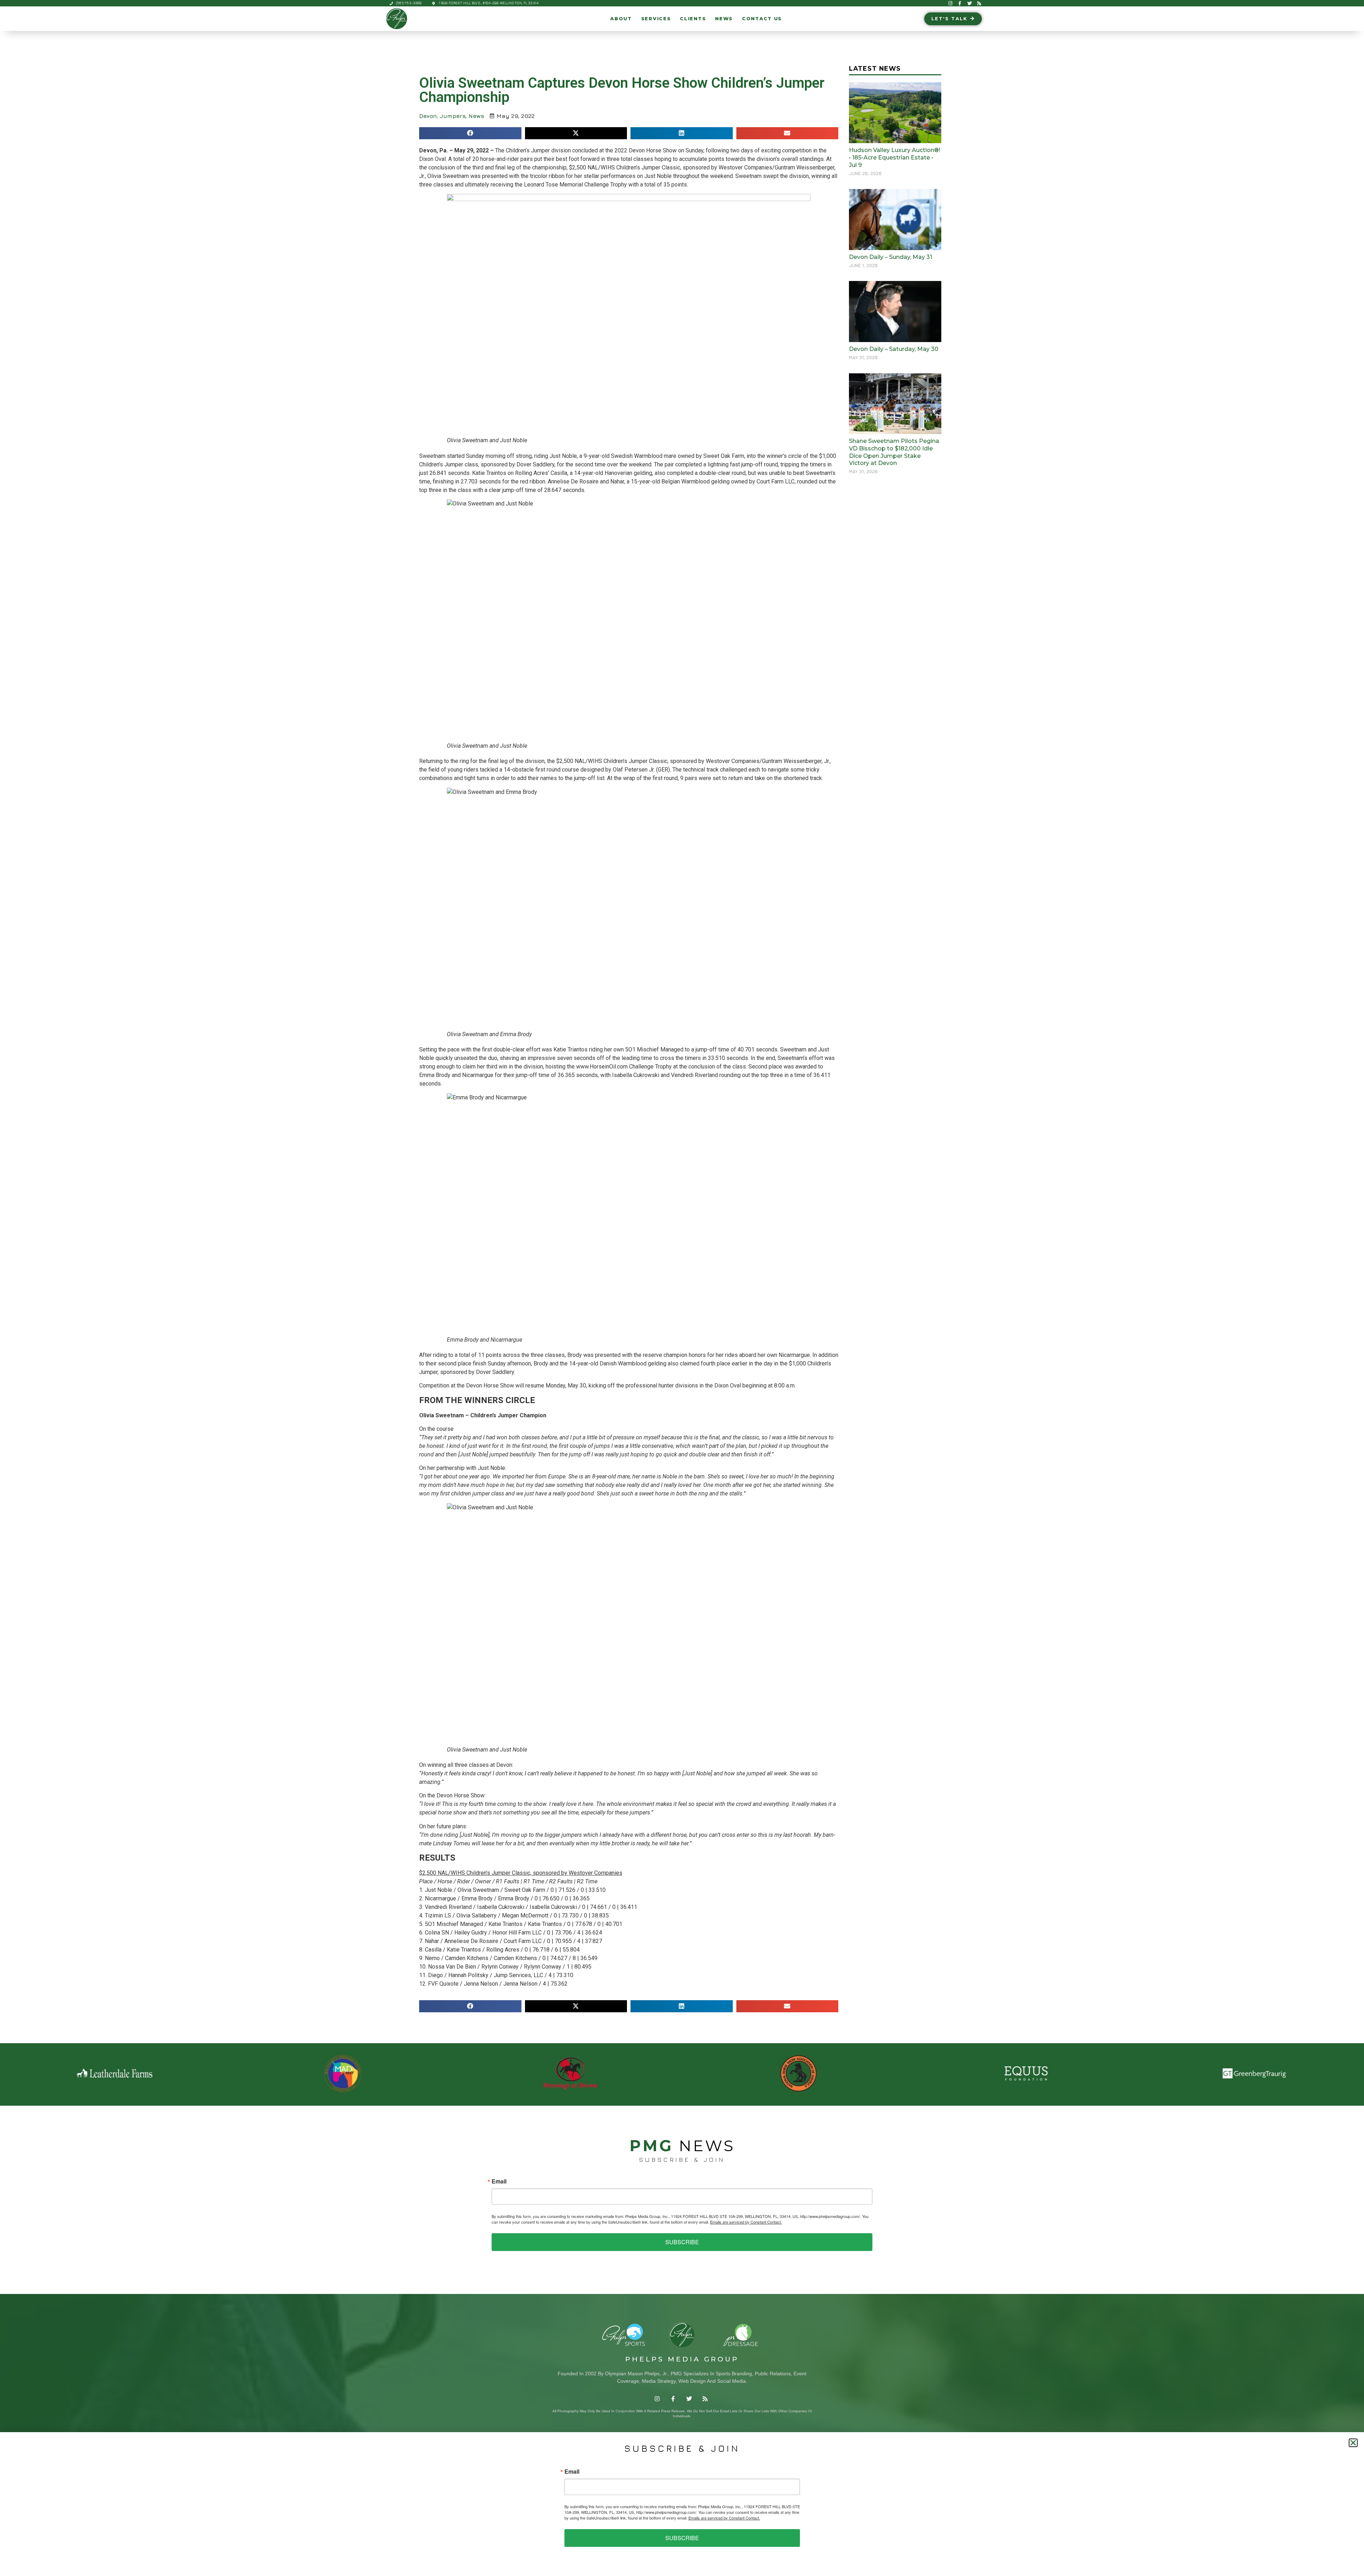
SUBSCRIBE (682, 2242)
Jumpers (453, 116)
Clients (693, 19)
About (621, 19)
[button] (470, 133)
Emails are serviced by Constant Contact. (746, 2222)
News (724, 19)
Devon (428, 116)
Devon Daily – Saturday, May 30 (894, 349)
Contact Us (762, 19)
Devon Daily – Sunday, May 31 (891, 257)
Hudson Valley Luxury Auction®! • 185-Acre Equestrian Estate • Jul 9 (895, 158)
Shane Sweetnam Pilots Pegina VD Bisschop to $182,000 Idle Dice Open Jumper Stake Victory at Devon (894, 452)
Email (499, 2181)
